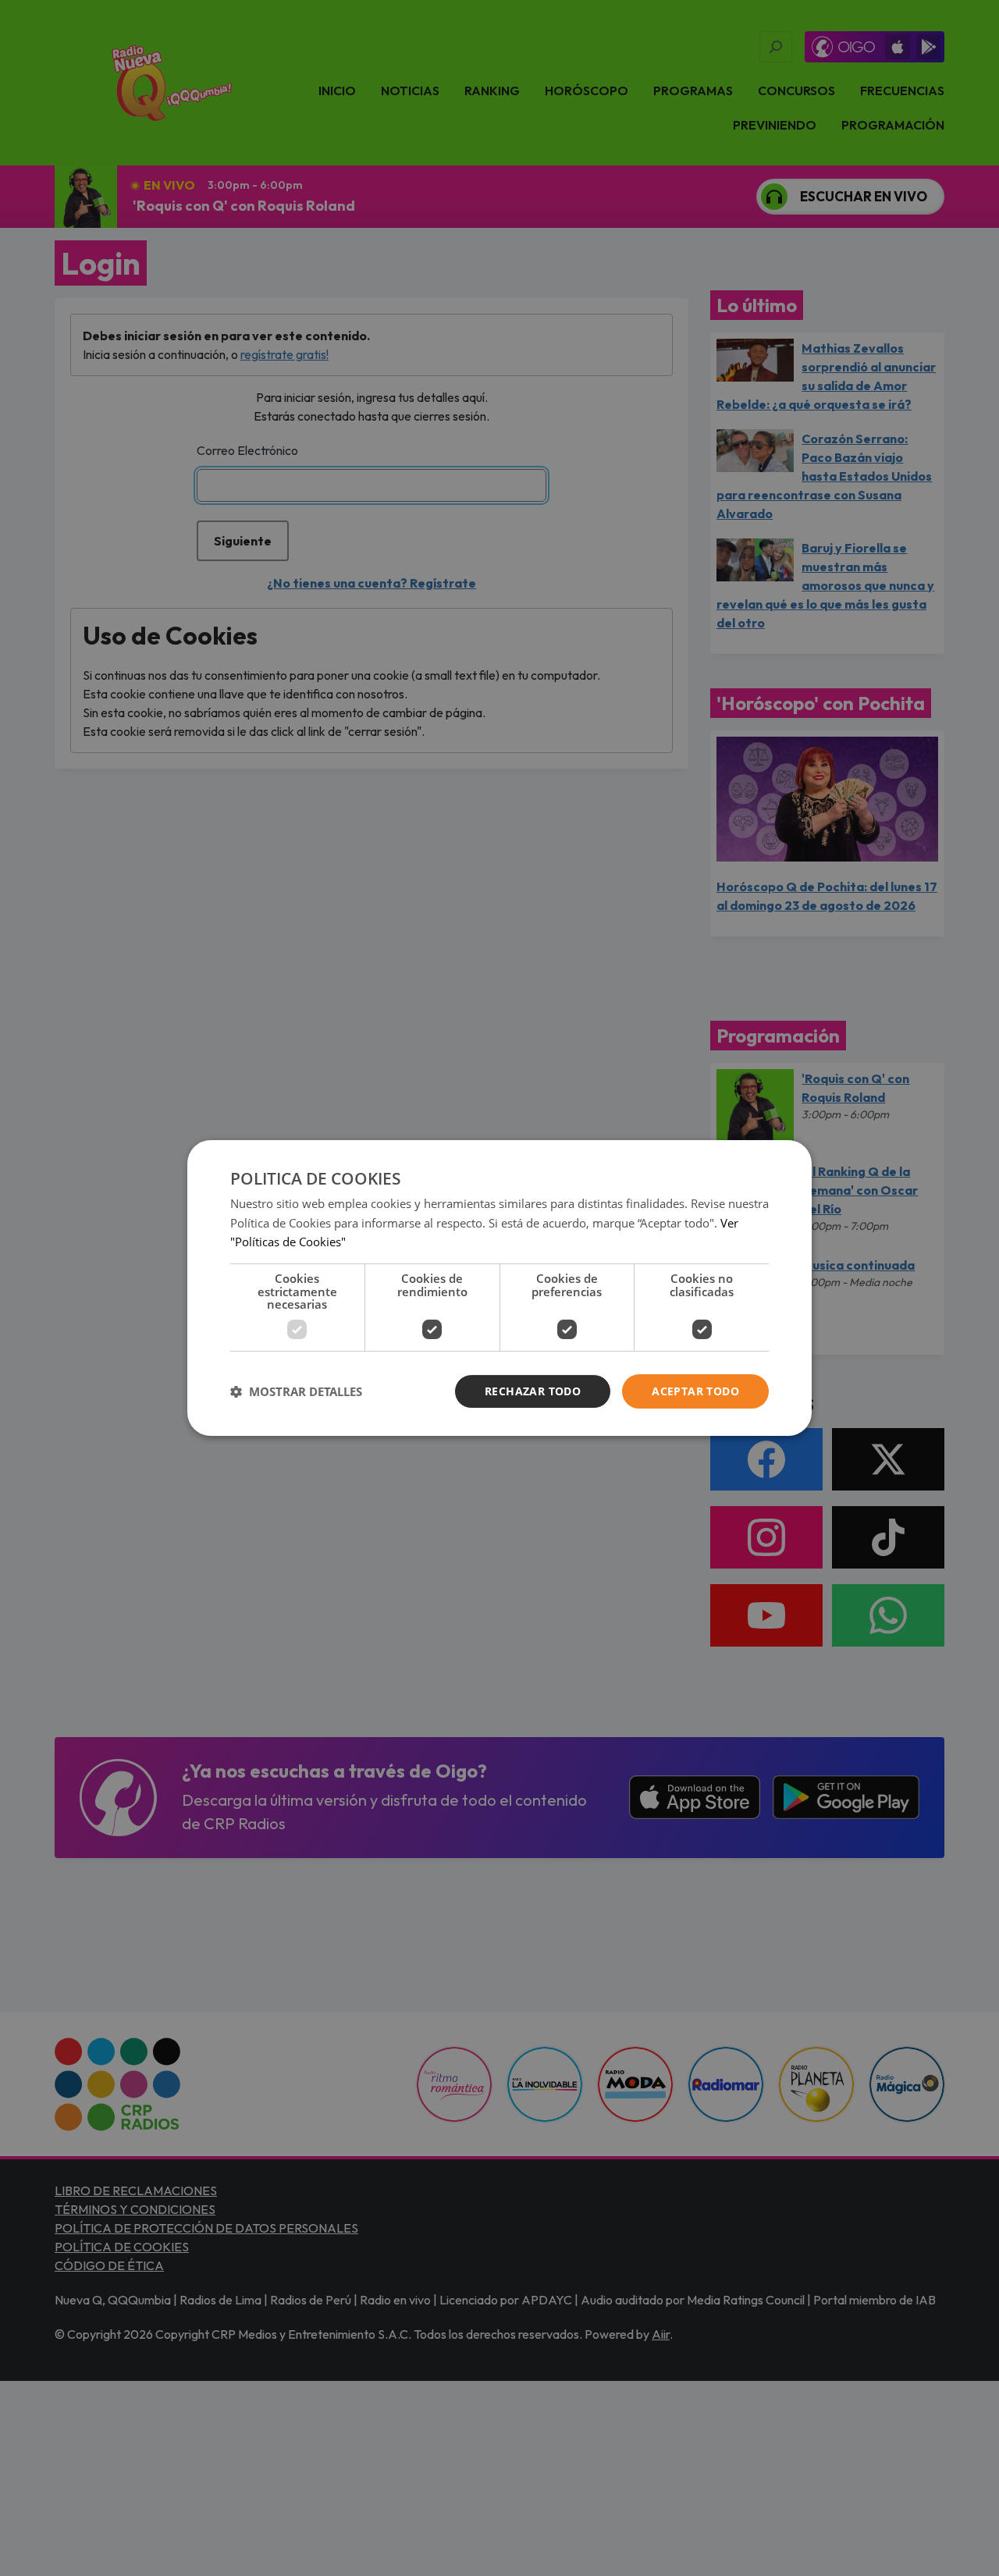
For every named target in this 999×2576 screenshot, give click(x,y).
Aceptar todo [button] (695, 1391)
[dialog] (499, 1288)
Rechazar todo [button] (533, 1391)
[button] (296, 1391)
